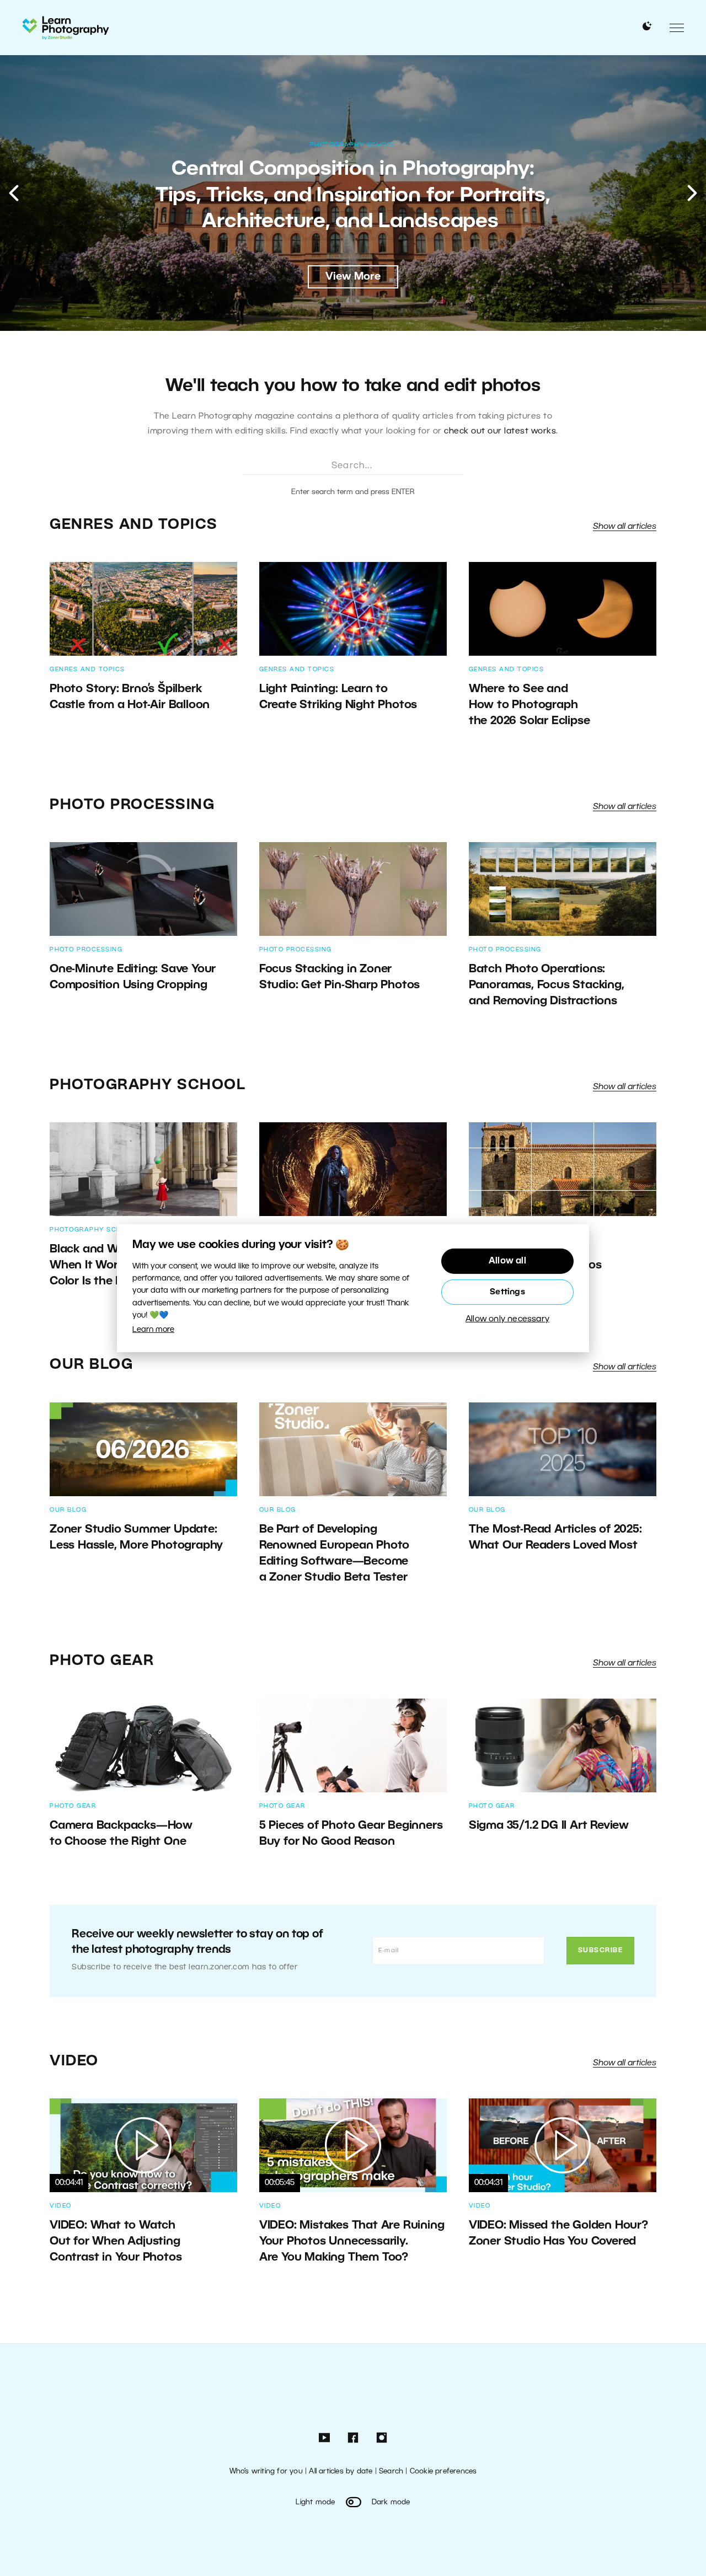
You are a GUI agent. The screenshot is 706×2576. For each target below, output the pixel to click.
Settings (507, 1292)
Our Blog (91, 1365)
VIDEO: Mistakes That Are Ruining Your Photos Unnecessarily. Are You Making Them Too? (352, 2242)
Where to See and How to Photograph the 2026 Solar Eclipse (529, 705)
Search (391, 2471)
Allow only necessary (507, 1319)
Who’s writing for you (266, 2471)
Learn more (153, 1330)
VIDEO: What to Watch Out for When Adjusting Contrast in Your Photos (116, 2242)
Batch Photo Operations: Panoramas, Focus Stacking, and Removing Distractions (547, 985)
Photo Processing (132, 805)
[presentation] (14, 193)
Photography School (353, 158)
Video (74, 2061)
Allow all (507, 1261)
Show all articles (625, 527)
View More (353, 277)
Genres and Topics (134, 525)
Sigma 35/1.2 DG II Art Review (550, 1826)
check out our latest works (500, 431)
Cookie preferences (443, 2471)
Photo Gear (102, 1661)
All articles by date (341, 2471)
